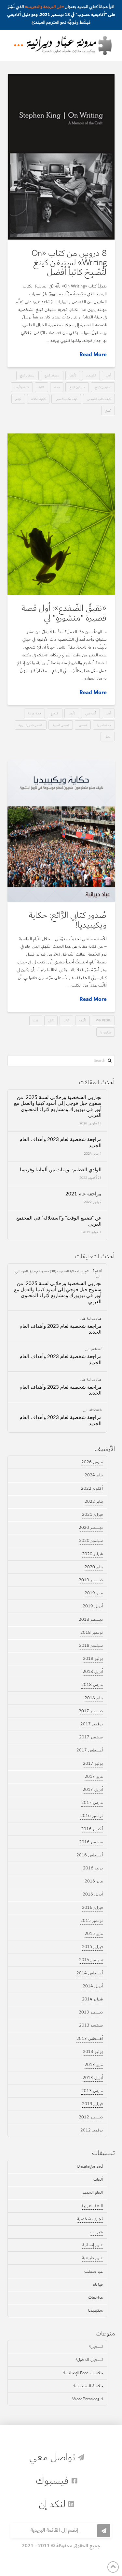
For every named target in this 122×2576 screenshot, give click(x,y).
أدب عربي (91, 713)
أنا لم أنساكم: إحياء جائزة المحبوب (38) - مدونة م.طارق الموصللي (58, 1271)
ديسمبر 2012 (91, 2117)
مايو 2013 (94, 2065)
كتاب (67, 1020)
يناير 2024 (94, 1475)
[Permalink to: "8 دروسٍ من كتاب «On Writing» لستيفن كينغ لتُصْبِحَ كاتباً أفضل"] (61, 157)
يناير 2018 (94, 1698)
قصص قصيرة (61, 725)
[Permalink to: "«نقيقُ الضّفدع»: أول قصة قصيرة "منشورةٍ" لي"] (61, 514)
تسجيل (97, 2347)
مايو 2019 (94, 1593)
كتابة (41, 387)
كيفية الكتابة (38, 399)
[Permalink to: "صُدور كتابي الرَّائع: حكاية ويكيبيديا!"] (61, 831)
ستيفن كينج (52, 375)
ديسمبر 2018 (91, 1619)
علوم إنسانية (93, 2245)
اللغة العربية (92, 2206)
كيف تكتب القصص (99, 399)
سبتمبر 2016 (91, 1842)
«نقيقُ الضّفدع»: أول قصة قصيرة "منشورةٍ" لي (64, 613)
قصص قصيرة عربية (30, 725)
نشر (36, 1020)
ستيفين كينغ (77, 387)
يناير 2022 (94, 1501)
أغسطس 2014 (90, 1973)
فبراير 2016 (92, 1908)
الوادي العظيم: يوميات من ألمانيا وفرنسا (61, 1170)
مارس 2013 (92, 2091)
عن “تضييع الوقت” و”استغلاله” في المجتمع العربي (59, 1221)
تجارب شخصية (90, 2219)
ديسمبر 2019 (91, 1580)
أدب (108, 375)
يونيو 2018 (93, 1659)
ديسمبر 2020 (91, 1528)
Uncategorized (90, 2166)
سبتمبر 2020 (91, 1541)
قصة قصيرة (104, 725)
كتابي (51, 1020)
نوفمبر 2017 (92, 1724)
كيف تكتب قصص (66, 399)
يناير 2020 (94, 1567)
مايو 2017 (94, 1777)
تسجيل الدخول (90, 2360)
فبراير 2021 (92, 1515)
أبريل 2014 (93, 1986)
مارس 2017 (92, 1803)
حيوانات (96, 2232)
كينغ (108, 410)
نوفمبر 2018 (92, 1632)
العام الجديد (93, 2192)
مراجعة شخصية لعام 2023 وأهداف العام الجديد (61, 1143)
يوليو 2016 (93, 1868)
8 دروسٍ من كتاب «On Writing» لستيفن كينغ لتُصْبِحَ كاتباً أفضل (69, 263)
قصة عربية (34, 713)
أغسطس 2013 (90, 2039)
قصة (57, 387)
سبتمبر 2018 (91, 1646)
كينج (18, 399)
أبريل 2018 (93, 1672)
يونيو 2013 (93, 2052)
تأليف (73, 375)
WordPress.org (86, 2399)
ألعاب (98, 2179)
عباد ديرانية (94, 1318)
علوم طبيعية (92, 2258)
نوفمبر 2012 (92, 2130)
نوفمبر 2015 (92, 1921)
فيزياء (98, 2284)
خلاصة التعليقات (89, 2386)
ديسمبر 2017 (91, 1711)
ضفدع (54, 713)
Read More (93, 355)
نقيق (108, 736)
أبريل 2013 (93, 2078)
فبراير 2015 (92, 1947)
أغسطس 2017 (90, 1750)
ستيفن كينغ (27, 375)
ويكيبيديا (106, 1032)
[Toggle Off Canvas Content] (19, 45)
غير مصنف (94, 2271)
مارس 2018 (92, 1685)
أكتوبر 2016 (92, 1829)
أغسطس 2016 (90, 1855)
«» (44, 7)
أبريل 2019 (93, 1606)
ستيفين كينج (103, 387)
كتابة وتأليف (22, 387)
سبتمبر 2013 (91, 2025)
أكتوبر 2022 (92, 1488)
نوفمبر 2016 (92, 1816)
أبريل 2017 (93, 1790)
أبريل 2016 (93, 1894)
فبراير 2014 (92, 1999)
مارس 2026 (92, 1462)
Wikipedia (103, 1020)
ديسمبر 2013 (91, 2012)
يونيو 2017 (93, 1764)
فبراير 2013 (92, 2104)
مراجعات (95, 2297)
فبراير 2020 (92, 1554)
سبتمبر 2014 (91, 1960)
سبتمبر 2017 (91, 1737)
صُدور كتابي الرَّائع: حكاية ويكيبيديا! (68, 920)
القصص (91, 375)
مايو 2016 (94, 1881)
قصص (83, 725)
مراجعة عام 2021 (83, 1194)
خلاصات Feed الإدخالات (84, 2373)
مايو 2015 (94, 1934)
